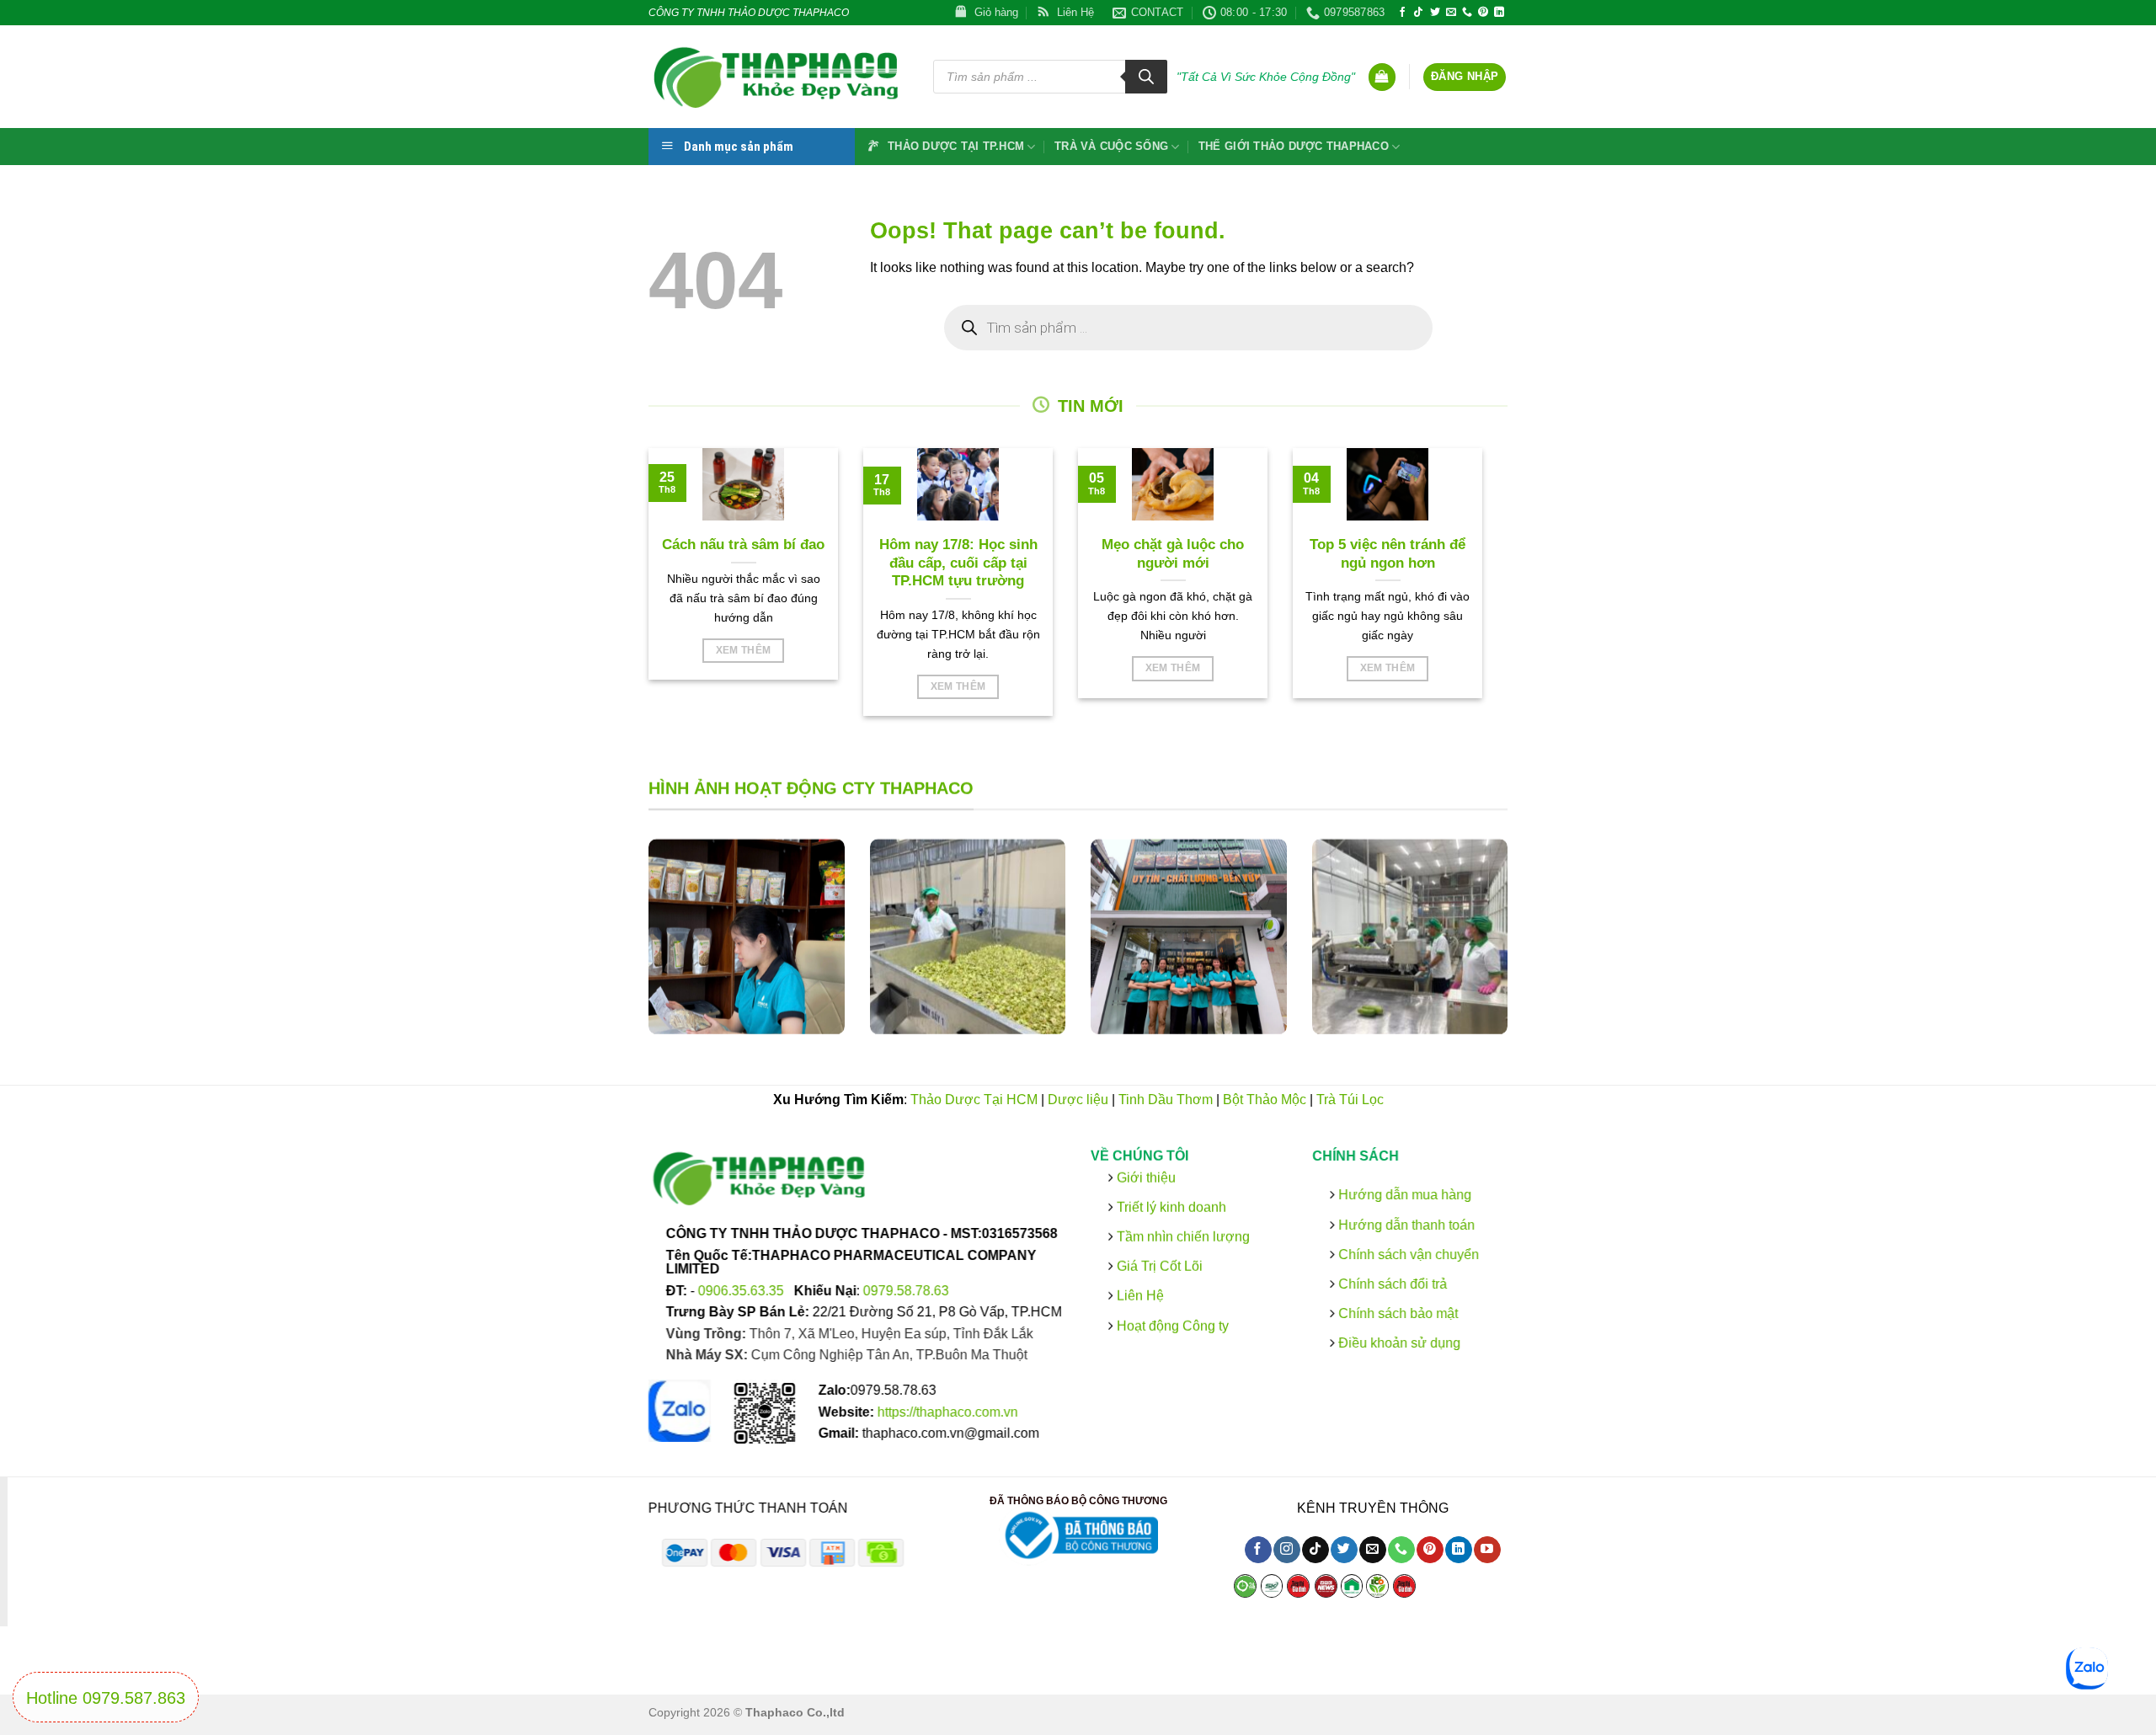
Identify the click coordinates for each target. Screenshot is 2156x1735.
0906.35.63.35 (743, 1290)
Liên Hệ (1140, 1296)
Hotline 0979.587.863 (106, 1698)
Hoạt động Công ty (1171, 1325)
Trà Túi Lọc (1350, 1100)
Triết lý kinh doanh (1170, 1206)
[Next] (1529, 950)
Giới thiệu (1145, 1177)
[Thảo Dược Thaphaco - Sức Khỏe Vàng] (778, 77)
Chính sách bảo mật (1396, 1313)
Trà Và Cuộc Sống (1111, 146)
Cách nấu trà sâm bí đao (743, 545)
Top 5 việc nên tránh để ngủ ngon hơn (1388, 554)
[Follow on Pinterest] (1483, 13)
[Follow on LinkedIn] (1499, 13)
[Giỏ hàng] (1382, 77)
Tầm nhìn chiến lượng (1183, 1236)
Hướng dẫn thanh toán (1404, 1224)
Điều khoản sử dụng (1397, 1343)
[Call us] (1467, 13)
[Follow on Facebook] (1402, 13)
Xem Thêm (744, 650)
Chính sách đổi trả (1390, 1283)
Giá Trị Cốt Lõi (1160, 1266)
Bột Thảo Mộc (1265, 1100)
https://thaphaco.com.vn (948, 1411)
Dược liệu (1078, 1100)
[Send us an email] (1451, 13)
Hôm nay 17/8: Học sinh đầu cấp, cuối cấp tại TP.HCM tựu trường (958, 563)
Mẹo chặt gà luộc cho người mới (1173, 554)
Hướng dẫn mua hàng (1402, 1195)
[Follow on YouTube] (1487, 1550)
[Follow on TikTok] (1418, 13)
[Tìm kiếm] (1146, 77)
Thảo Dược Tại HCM (974, 1100)
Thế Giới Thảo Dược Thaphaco (1294, 146)
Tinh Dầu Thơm (1166, 1100)
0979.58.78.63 (906, 1290)
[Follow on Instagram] (1286, 1550)
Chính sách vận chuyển (1406, 1254)
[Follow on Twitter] (1435, 13)
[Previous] (627, 950)
